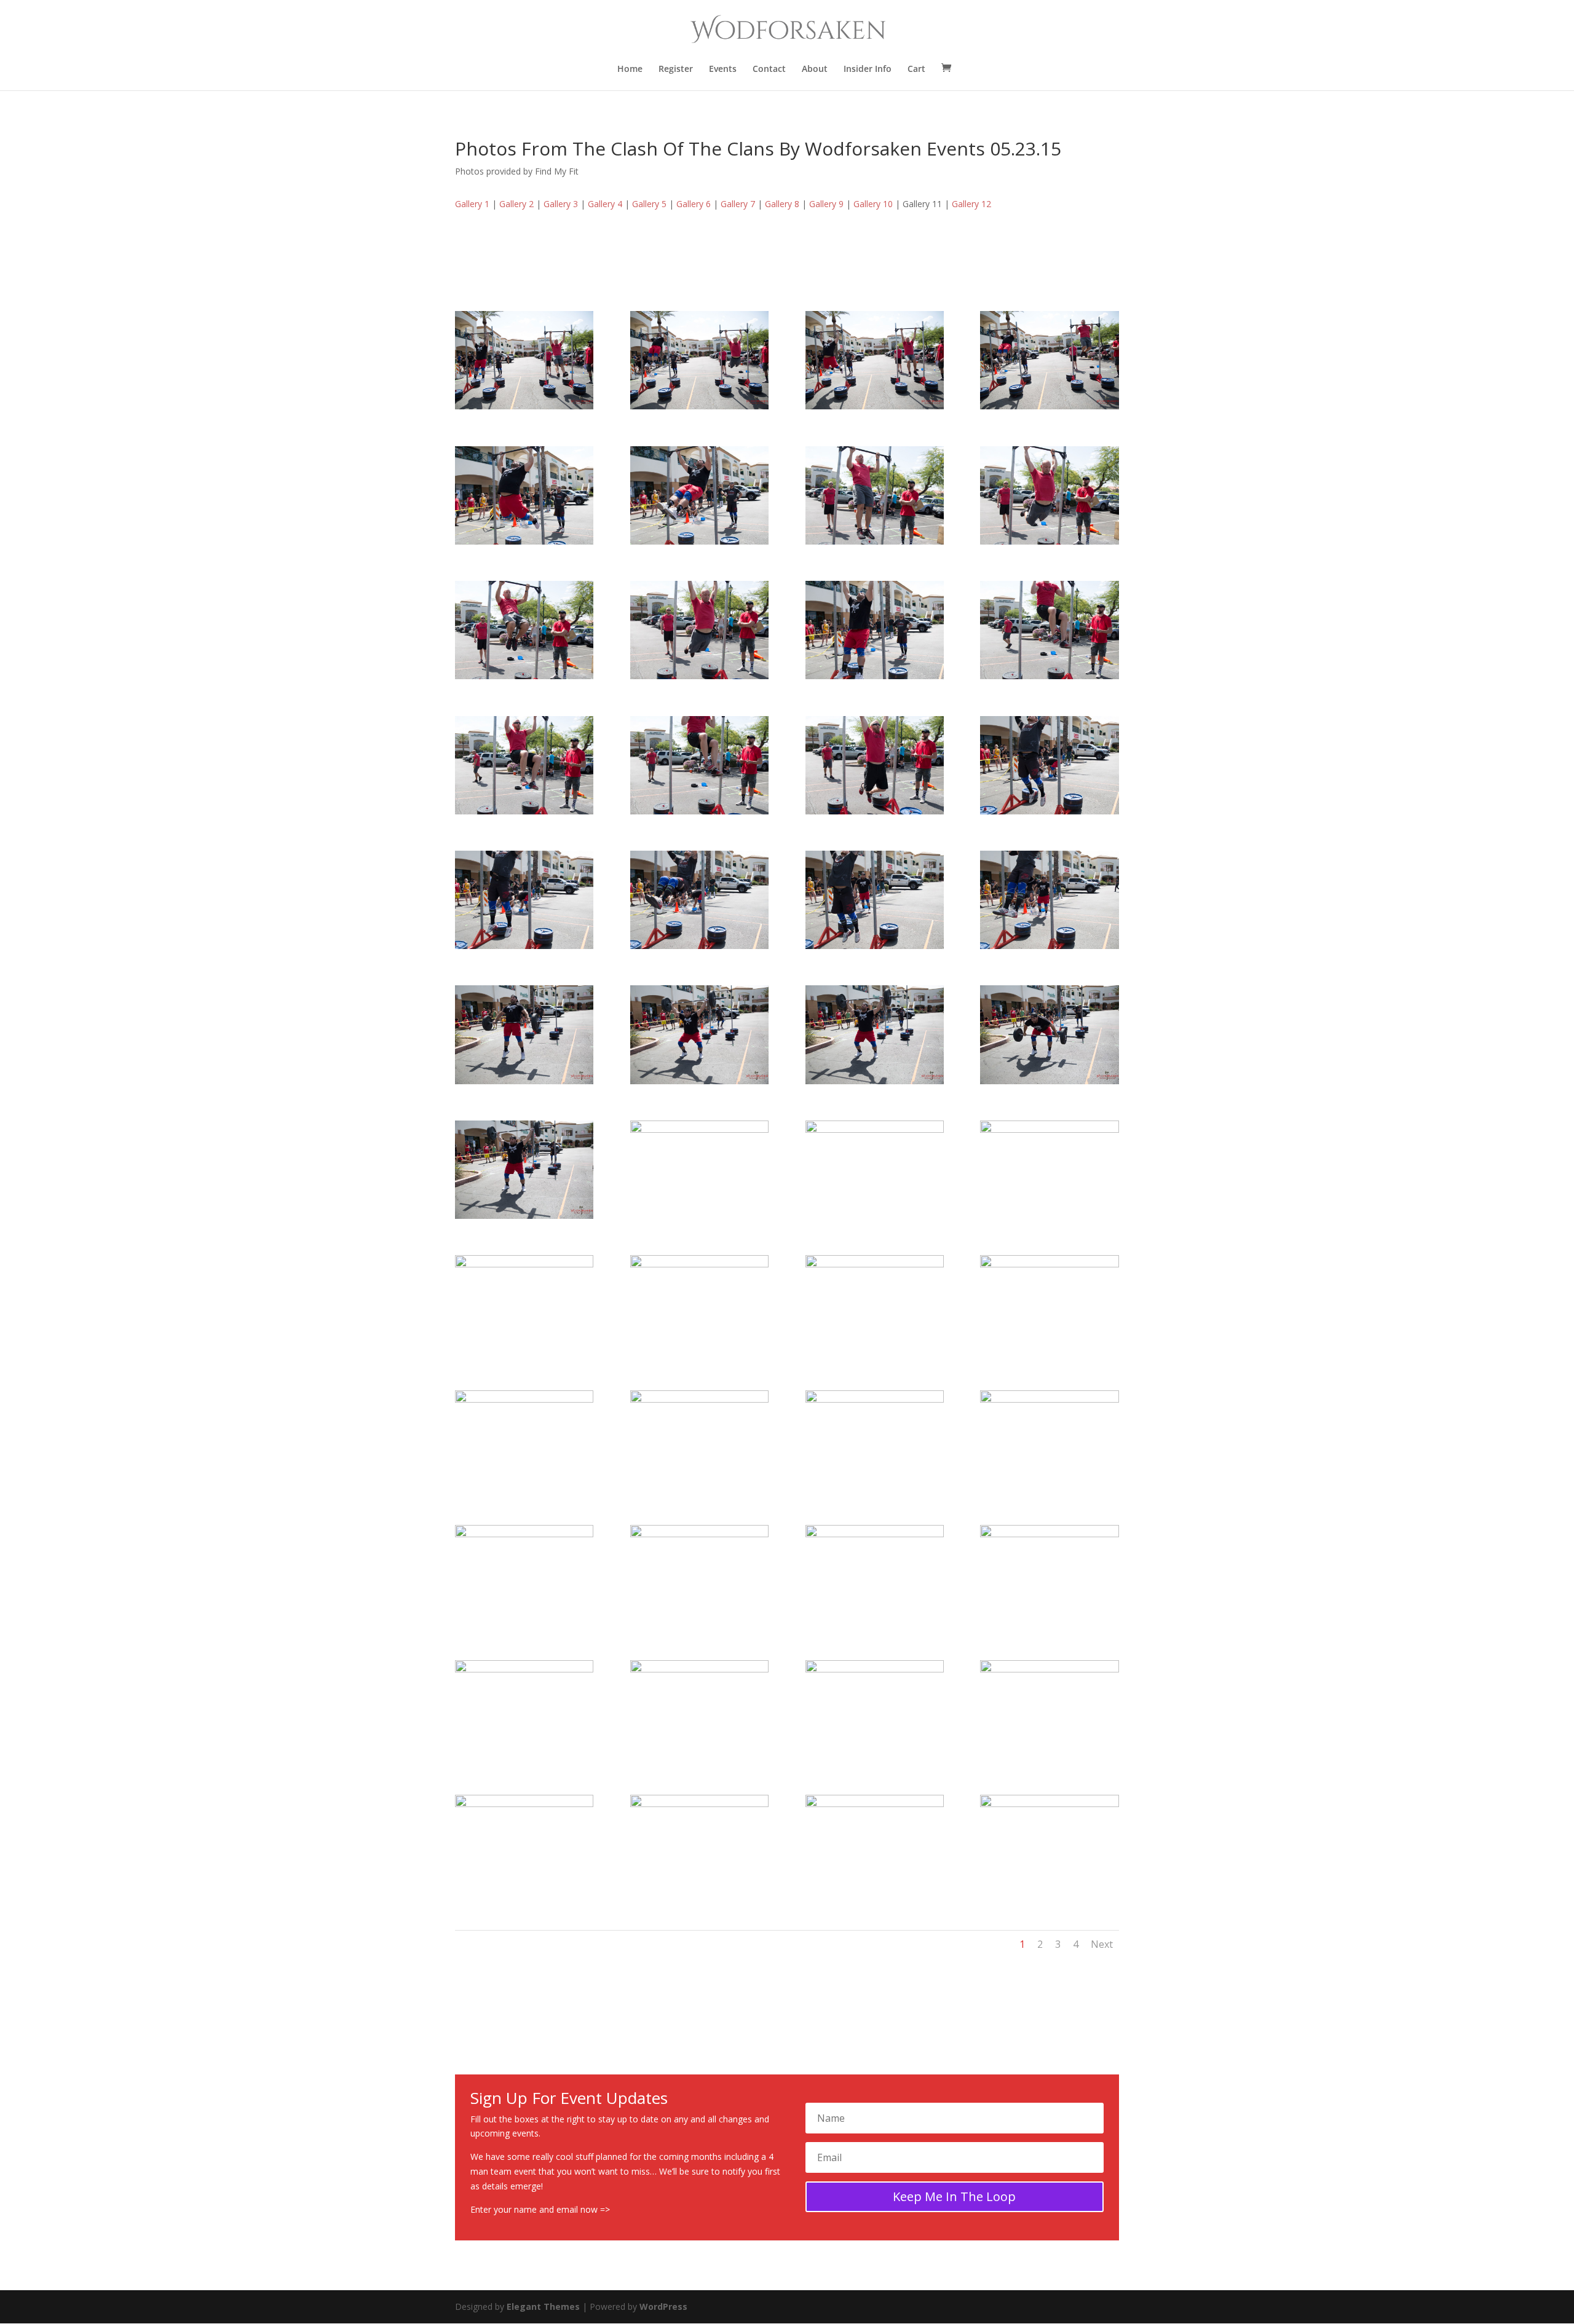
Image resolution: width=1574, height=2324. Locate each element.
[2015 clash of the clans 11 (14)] (699, 676)
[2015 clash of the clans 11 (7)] (875, 406)
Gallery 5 (649, 204)
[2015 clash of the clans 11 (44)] (1049, 1534)
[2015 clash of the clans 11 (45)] (524, 1669)
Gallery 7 (738, 204)
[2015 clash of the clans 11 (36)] (1049, 1264)
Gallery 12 (971, 204)
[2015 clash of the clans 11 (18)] (699, 811)
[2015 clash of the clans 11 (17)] (524, 811)
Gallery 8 (782, 204)
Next (1102, 1944)
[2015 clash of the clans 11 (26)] (699, 1081)
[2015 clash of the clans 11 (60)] (1049, 1804)
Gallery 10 (873, 204)
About (815, 69)
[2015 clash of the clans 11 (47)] (875, 1669)
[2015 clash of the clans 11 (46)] (699, 1669)
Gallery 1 (472, 204)
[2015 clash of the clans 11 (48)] (1049, 1669)
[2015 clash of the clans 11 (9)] (524, 541)
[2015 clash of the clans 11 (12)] (1049, 541)
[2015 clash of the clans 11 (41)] (524, 1534)
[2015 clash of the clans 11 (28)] (1049, 1081)
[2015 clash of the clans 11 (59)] (875, 1804)
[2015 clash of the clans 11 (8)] (1049, 406)
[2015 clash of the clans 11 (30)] (699, 1129)
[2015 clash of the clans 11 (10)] (699, 541)
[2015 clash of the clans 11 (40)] (1049, 1399)
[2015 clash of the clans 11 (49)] (524, 1804)
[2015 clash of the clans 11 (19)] (875, 811)
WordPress (663, 2306)
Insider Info (868, 69)
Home (630, 69)
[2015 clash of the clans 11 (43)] (875, 1534)
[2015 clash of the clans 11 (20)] (1049, 811)
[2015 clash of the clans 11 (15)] (875, 676)
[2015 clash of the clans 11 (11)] (875, 541)
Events (723, 69)
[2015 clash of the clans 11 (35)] (875, 1264)
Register (676, 69)
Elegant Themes (543, 2306)
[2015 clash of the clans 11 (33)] (524, 1264)
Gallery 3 (561, 204)
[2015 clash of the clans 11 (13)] (524, 676)
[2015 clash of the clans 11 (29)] (524, 1215)
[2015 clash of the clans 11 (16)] (1049, 676)
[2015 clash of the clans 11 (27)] (875, 1081)
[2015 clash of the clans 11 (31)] (875, 1129)
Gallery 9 (826, 204)
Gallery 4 (605, 204)
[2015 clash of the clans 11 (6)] (699, 406)
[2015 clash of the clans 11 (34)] (699, 1264)
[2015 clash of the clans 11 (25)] (524, 1081)
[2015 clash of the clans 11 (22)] (699, 946)
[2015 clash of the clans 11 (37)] (524, 1399)
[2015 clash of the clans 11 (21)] (524, 946)
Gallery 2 (516, 204)
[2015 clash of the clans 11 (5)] (524, 406)
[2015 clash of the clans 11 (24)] (1049, 946)
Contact (769, 69)
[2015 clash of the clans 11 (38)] (699, 1399)
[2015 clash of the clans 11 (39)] (875, 1399)
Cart (916, 69)
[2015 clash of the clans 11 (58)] (699, 1804)
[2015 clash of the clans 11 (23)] (875, 946)
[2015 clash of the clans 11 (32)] (1049, 1129)
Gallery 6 (694, 204)
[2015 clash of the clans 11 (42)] (699, 1534)
